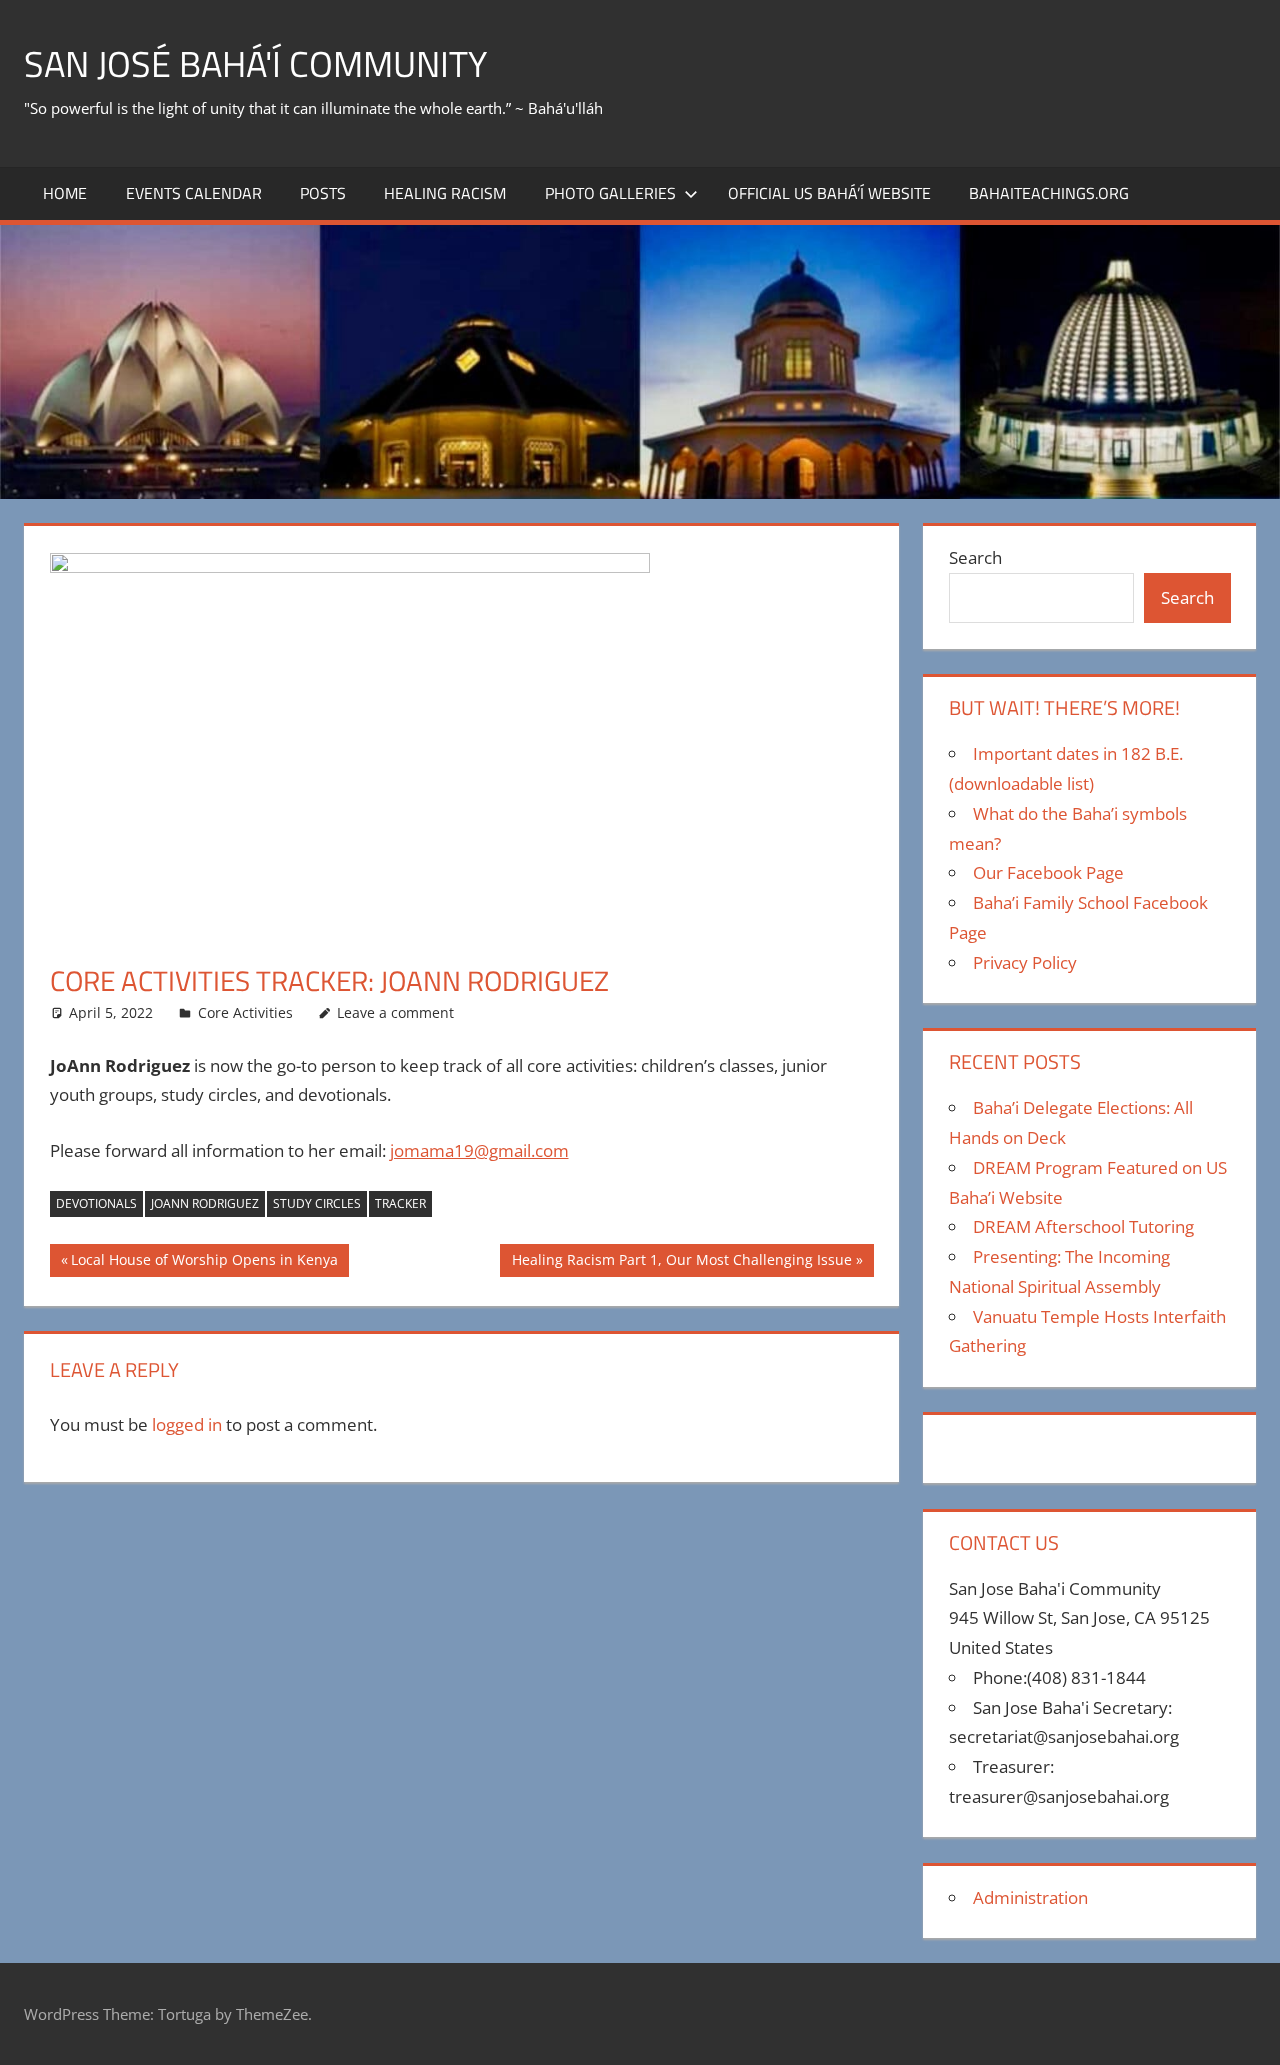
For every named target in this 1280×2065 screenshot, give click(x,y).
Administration (1030, 1897)
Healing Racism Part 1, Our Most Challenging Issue (681, 1263)
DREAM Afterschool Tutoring (1083, 1226)
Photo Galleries (610, 193)
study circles (317, 1203)
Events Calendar (194, 193)
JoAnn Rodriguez (205, 1203)
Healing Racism (445, 193)
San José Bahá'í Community (255, 63)
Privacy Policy (1025, 962)
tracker (400, 1203)
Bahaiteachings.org (1049, 193)
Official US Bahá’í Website (829, 193)
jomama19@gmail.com (479, 1150)
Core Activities (245, 1012)
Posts (323, 193)
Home (65, 193)
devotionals (96, 1203)
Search (975, 557)
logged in (187, 1424)
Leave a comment (395, 1012)
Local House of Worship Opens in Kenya (204, 1263)
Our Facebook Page (1048, 872)
